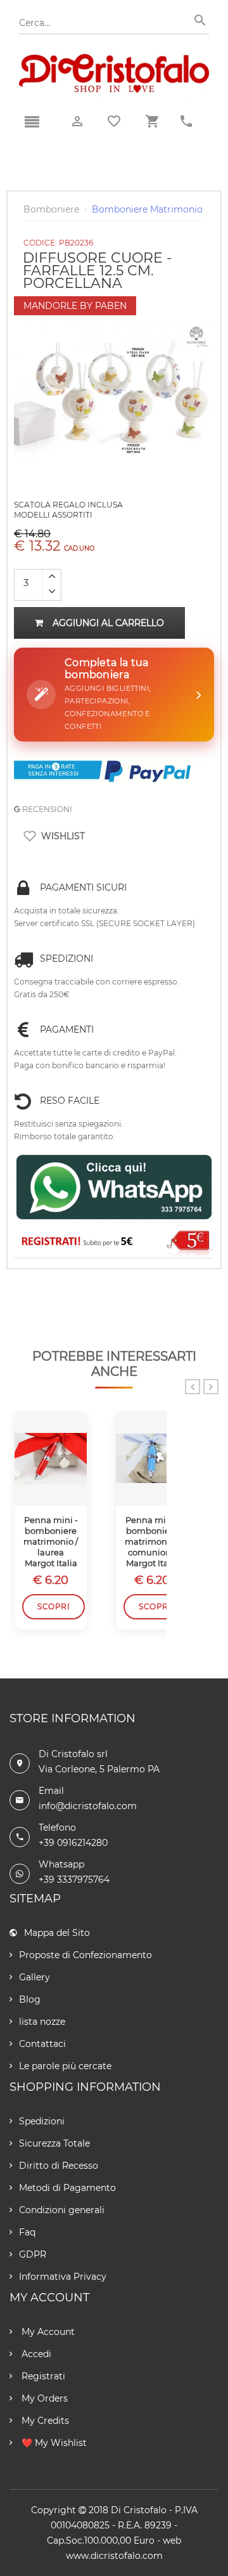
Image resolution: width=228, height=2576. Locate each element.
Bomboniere (51, 209)
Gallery (35, 1977)
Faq (27, 2232)
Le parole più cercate (65, 2066)
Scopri (54, 1606)
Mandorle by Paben (75, 306)
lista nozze (42, 2022)
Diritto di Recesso (59, 2166)
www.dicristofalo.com (114, 2556)
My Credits (44, 2421)
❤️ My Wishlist (53, 2443)
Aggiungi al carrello (108, 623)
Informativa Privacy (63, 2277)
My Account (47, 2332)
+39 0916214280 (73, 1843)
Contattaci (42, 2044)
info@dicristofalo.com (88, 1806)
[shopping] (152, 121)
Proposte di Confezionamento (85, 1955)
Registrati (42, 2376)
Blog (30, 1999)
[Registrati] (114, 1242)
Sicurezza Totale (54, 2143)
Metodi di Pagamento (67, 2188)
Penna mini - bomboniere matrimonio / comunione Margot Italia (152, 1541)
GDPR (33, 2254)
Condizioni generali (62, 2210)
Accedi (35, 2354)
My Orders (43, 2398)
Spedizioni (42, 2121)
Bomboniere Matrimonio (147, 209)
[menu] (32, 122)
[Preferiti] (114, 121)
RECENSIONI (46, 809)
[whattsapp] (114, 1187)
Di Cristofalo (139, 2510)
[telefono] (186, 121)
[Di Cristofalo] (114, 60)
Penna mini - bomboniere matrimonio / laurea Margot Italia (51, 1541)
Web (172, 2540)
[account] (77, 121)
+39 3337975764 (74, 1880)
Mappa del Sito (57, 1933)
